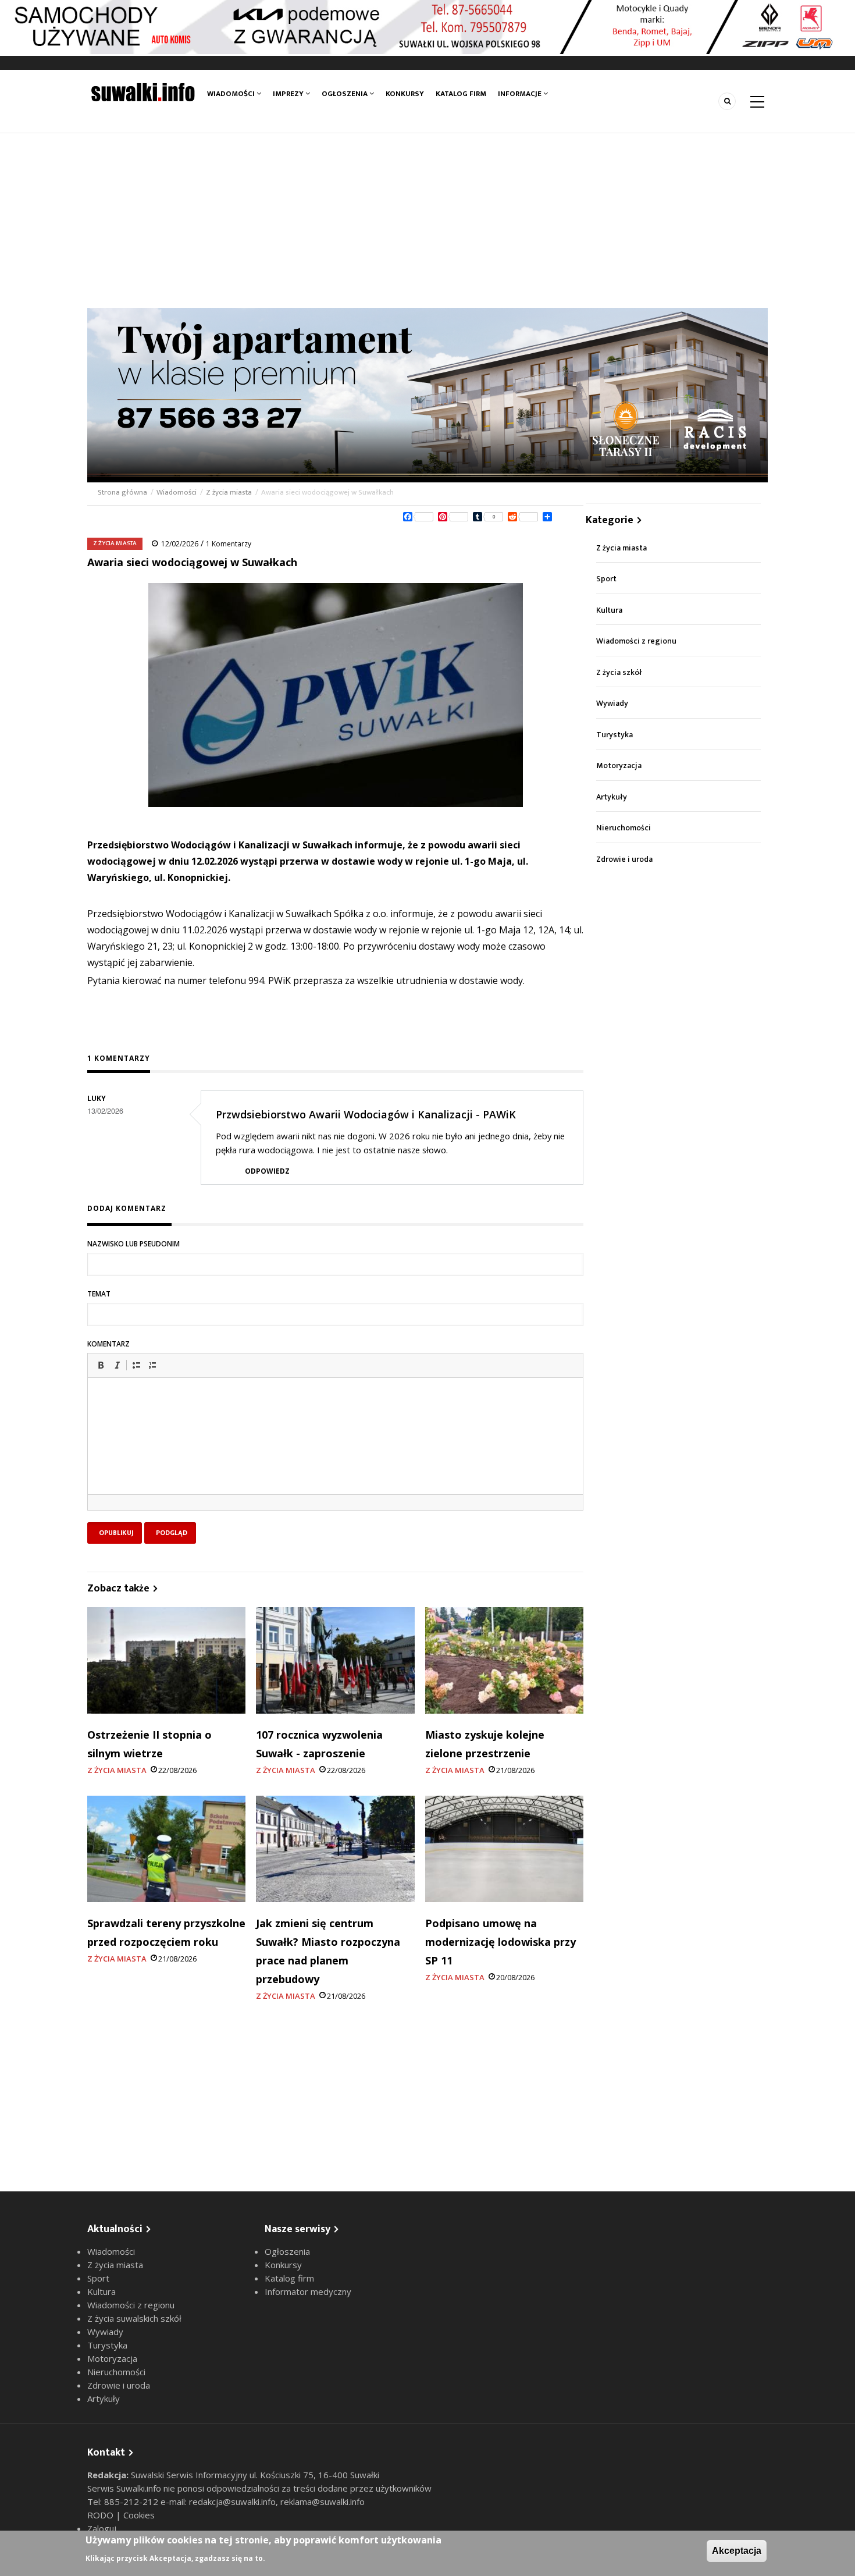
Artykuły (612, 797)
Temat (99, 1294)
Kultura (609, 610)
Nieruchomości (624, 828)
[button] (101, 1365)
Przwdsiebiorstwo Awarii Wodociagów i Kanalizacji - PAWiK (366, 1114)
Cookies (139, 2515)
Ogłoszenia (345, 94)
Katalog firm (461, 94)
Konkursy (405, 94)
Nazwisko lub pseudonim (133, 1244)
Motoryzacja (619, 765)
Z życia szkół (619, 672)
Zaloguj (102, 2528)
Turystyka (614, 735)
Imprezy (289, 94)
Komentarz (108, 1344)
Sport (606, 579)
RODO (101, 2515)
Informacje (521, 94)
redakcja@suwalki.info (232, 2502)
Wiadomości (232, 94)
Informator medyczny (308, 2291)
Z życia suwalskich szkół (134, 2318)
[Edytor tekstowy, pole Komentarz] (335, 1451)
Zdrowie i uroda (624, 859)
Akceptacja (737, 2551)
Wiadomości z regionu (636, 641)
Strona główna (123, 492)
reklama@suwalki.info (323, 2502)
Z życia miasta (229, 492)
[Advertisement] (427, 221)
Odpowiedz (267, 1171)
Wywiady (612, 703)
